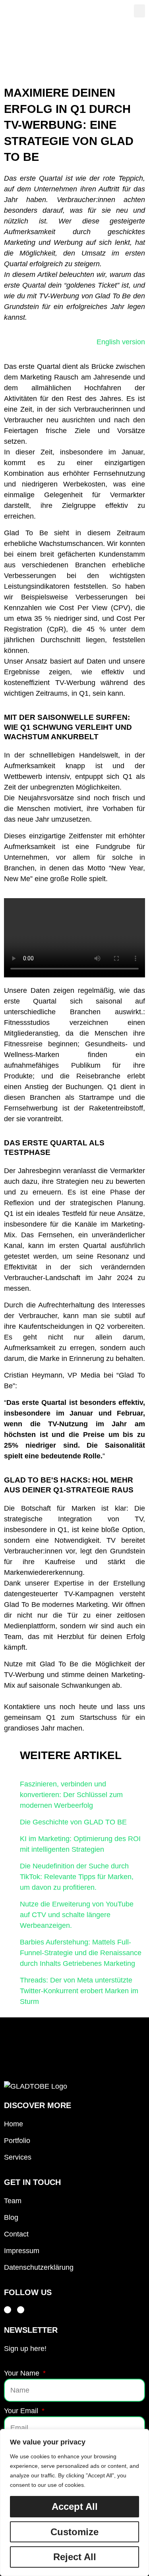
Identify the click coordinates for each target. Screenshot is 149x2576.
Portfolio (17, 2141)
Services (18, 2157)
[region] (74, 2503)
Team (13, 2201)
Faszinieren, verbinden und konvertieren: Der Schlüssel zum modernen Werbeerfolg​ (71, 1795)
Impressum (22, 2251)
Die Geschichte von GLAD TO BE (73, 1822)
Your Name (23, 2373)
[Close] (141, 2436)
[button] (139, 11)
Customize (74, 2532)
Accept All (75, 2506)
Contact (16, 2234)
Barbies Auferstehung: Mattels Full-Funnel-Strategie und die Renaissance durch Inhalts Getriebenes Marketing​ (81, 1953)
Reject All (75, 2557)
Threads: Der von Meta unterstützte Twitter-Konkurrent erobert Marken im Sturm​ (79, 1991)
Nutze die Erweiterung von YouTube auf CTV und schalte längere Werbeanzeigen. (77, 1915)
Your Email (22, 2411)
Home (14, 2124)
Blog (11, 2217)
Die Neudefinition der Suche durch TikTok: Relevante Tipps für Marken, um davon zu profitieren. (77, 1877)
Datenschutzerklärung (39, 2267)
